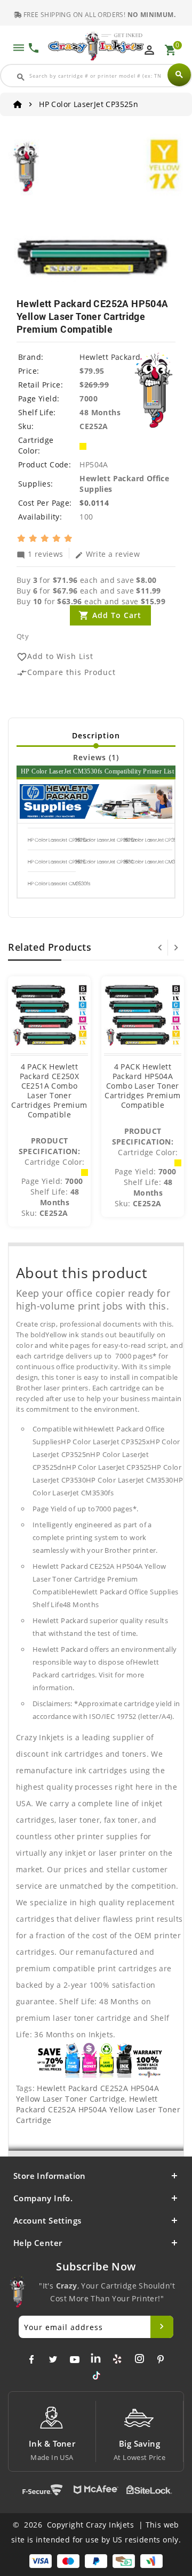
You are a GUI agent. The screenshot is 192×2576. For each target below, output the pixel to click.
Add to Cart (117, 615)
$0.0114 (94, 503)
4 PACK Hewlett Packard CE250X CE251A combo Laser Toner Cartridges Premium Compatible (49, 1091)
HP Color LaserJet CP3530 (105, 862)
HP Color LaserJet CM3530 (153, 862)
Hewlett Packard (110, 357)
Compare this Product (66, 673)
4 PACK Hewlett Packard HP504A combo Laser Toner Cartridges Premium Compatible (142, 1086)
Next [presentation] (176, 948)
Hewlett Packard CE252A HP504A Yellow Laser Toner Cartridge (87, 2093)
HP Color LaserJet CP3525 (57, 862)
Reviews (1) (96, 757)
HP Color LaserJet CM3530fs (59, 884)
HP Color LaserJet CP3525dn (155, 840)
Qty (23, 636)
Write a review (107, 554)
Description (96, 735)
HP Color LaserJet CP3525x (58, 840)
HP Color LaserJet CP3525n (106, 840)
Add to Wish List (55, 657)
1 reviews (40, 554)
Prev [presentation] (160, 948)
